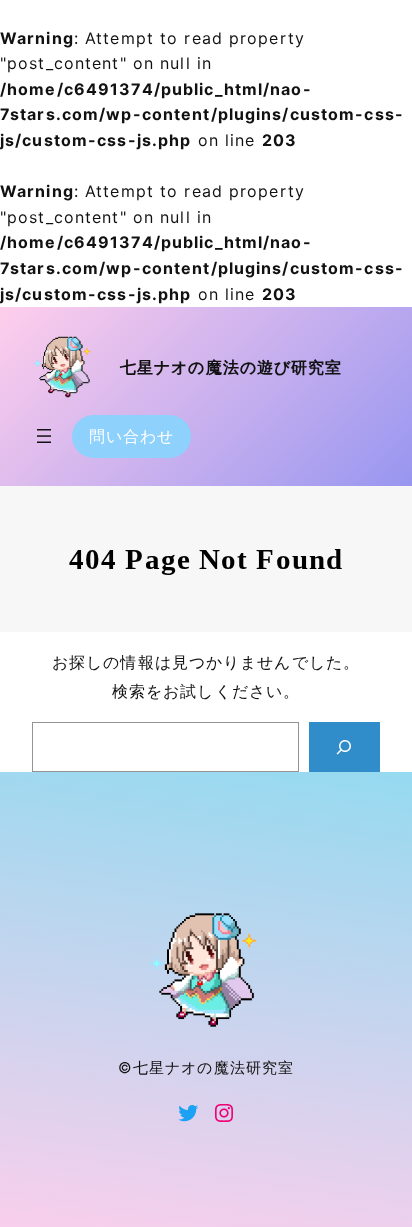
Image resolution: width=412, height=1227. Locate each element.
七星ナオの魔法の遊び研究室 (231, 367)
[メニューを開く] (44, 436)
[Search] (344, 747)
